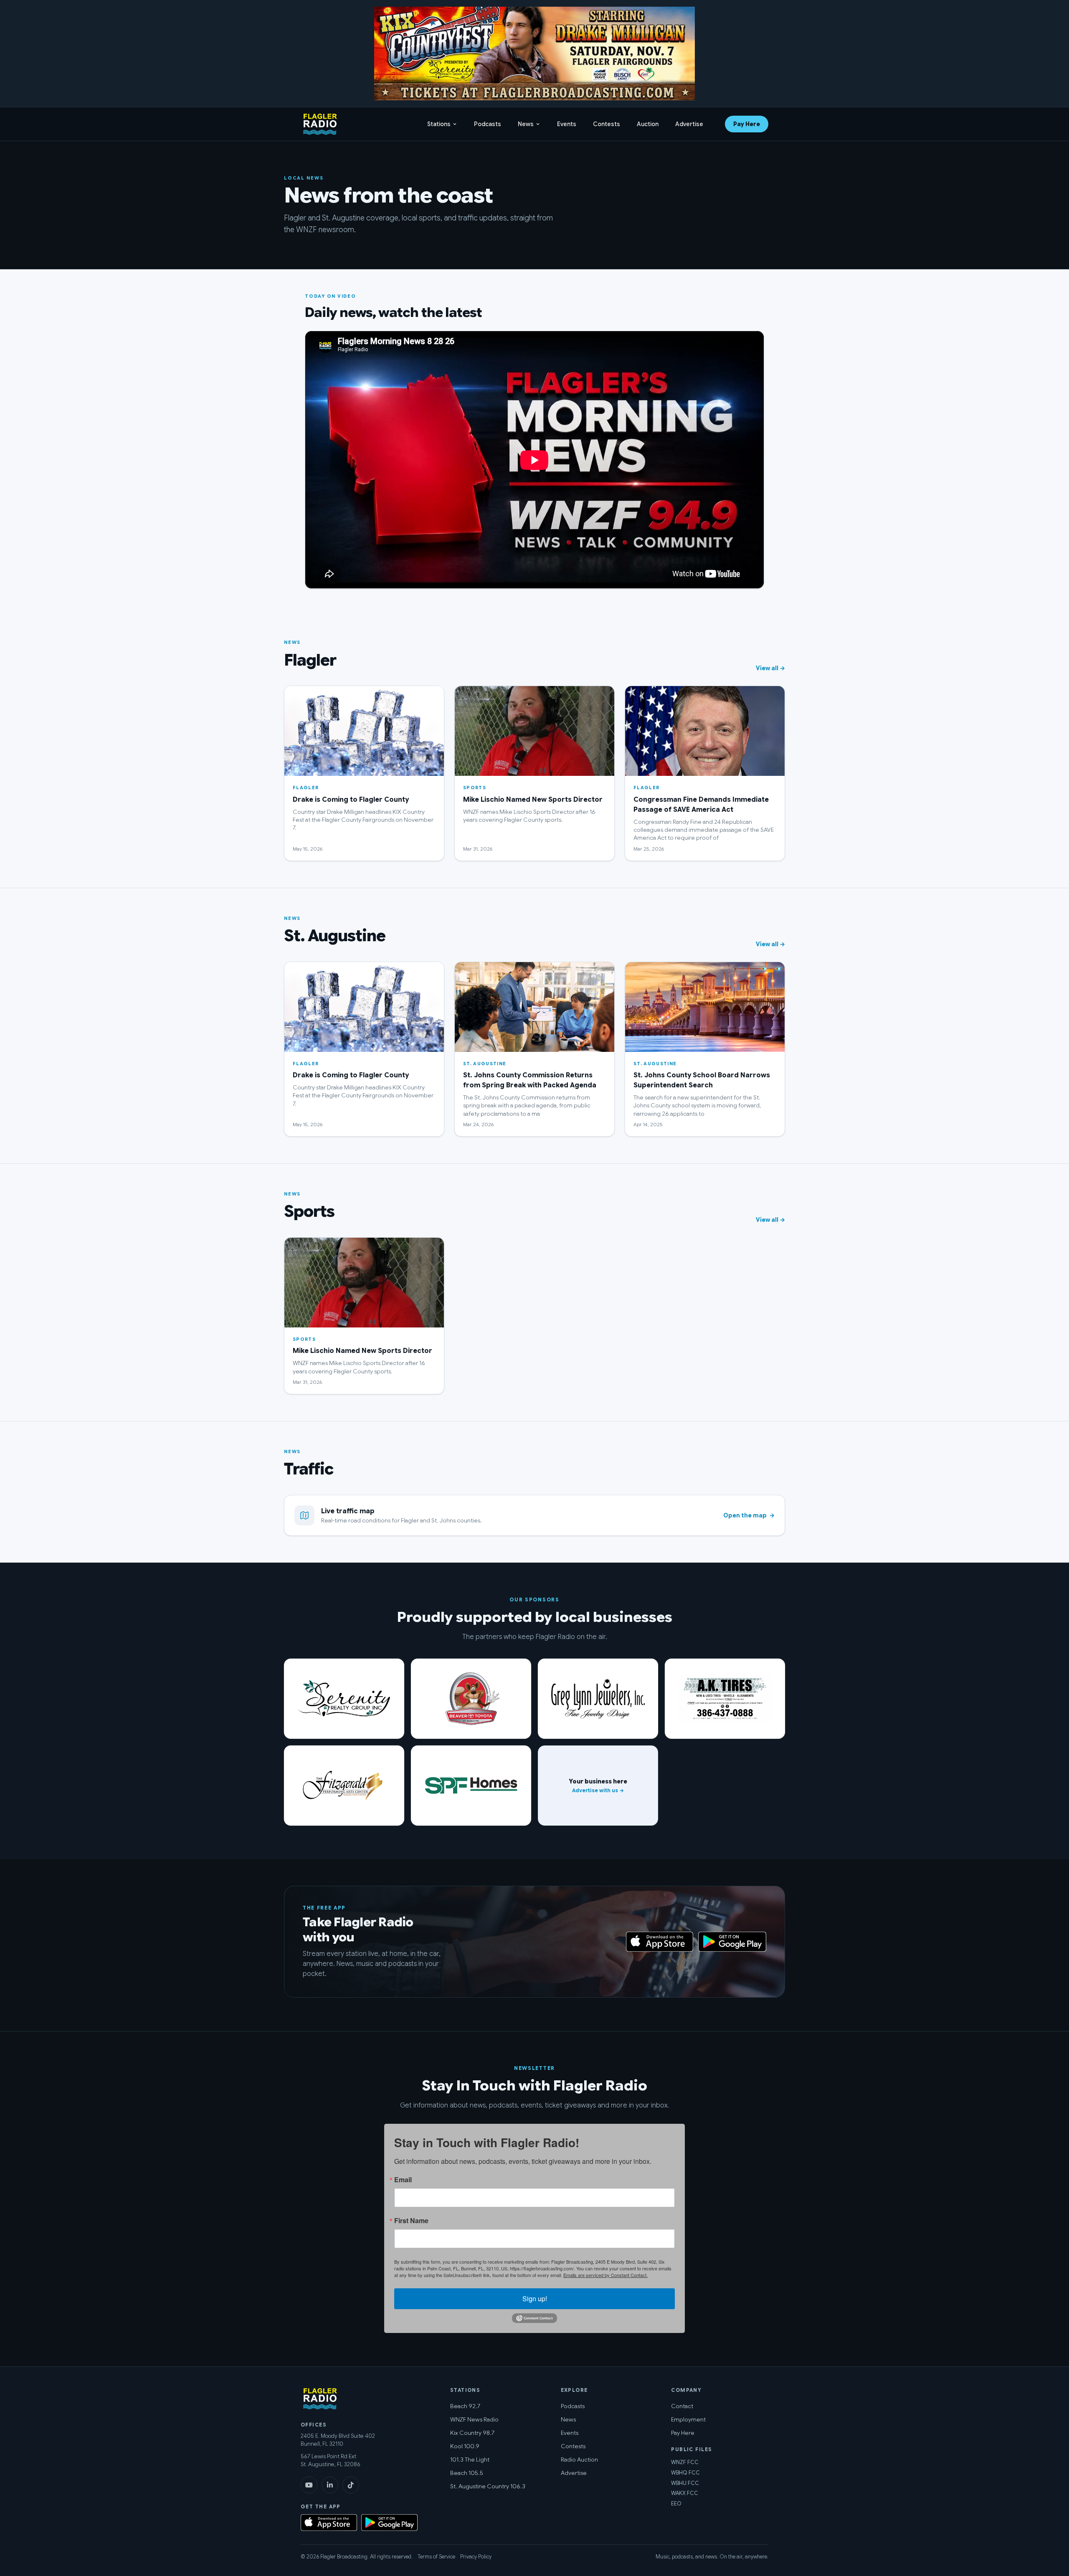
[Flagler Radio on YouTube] (309, 2485)
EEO (676, 2504)
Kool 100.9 (465, 2446)
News (526, 124)
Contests (607, 124)
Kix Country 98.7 (472, 2433)
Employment (688, 2419)
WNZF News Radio (474, 2419)
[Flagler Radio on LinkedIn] (330, 2485)
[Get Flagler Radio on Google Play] (732, 1942)
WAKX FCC (685, 2493)
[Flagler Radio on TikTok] (351, 2485)
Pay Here (747, 124)
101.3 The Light (470, 2459)
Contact (682, 2406)
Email (403, 2180)
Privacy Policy (476, 2557)
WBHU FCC (685, 2483)
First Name (411, 2221)
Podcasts (488, 124)
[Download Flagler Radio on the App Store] (660, 1942)
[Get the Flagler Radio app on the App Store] (534, 1942)
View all (770, 668)
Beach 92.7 (465, 2406)
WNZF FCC (685, 2462)
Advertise (689, 124)
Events (567, 124)
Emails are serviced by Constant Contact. (605, 2275)
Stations (439, 124)
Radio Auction (579, 2459)
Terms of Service (436, 2557)
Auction (648, 124)
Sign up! (535, 2299)
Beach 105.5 (467, 2473)
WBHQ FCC (685, 2473)
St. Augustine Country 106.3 (488, 2486)
